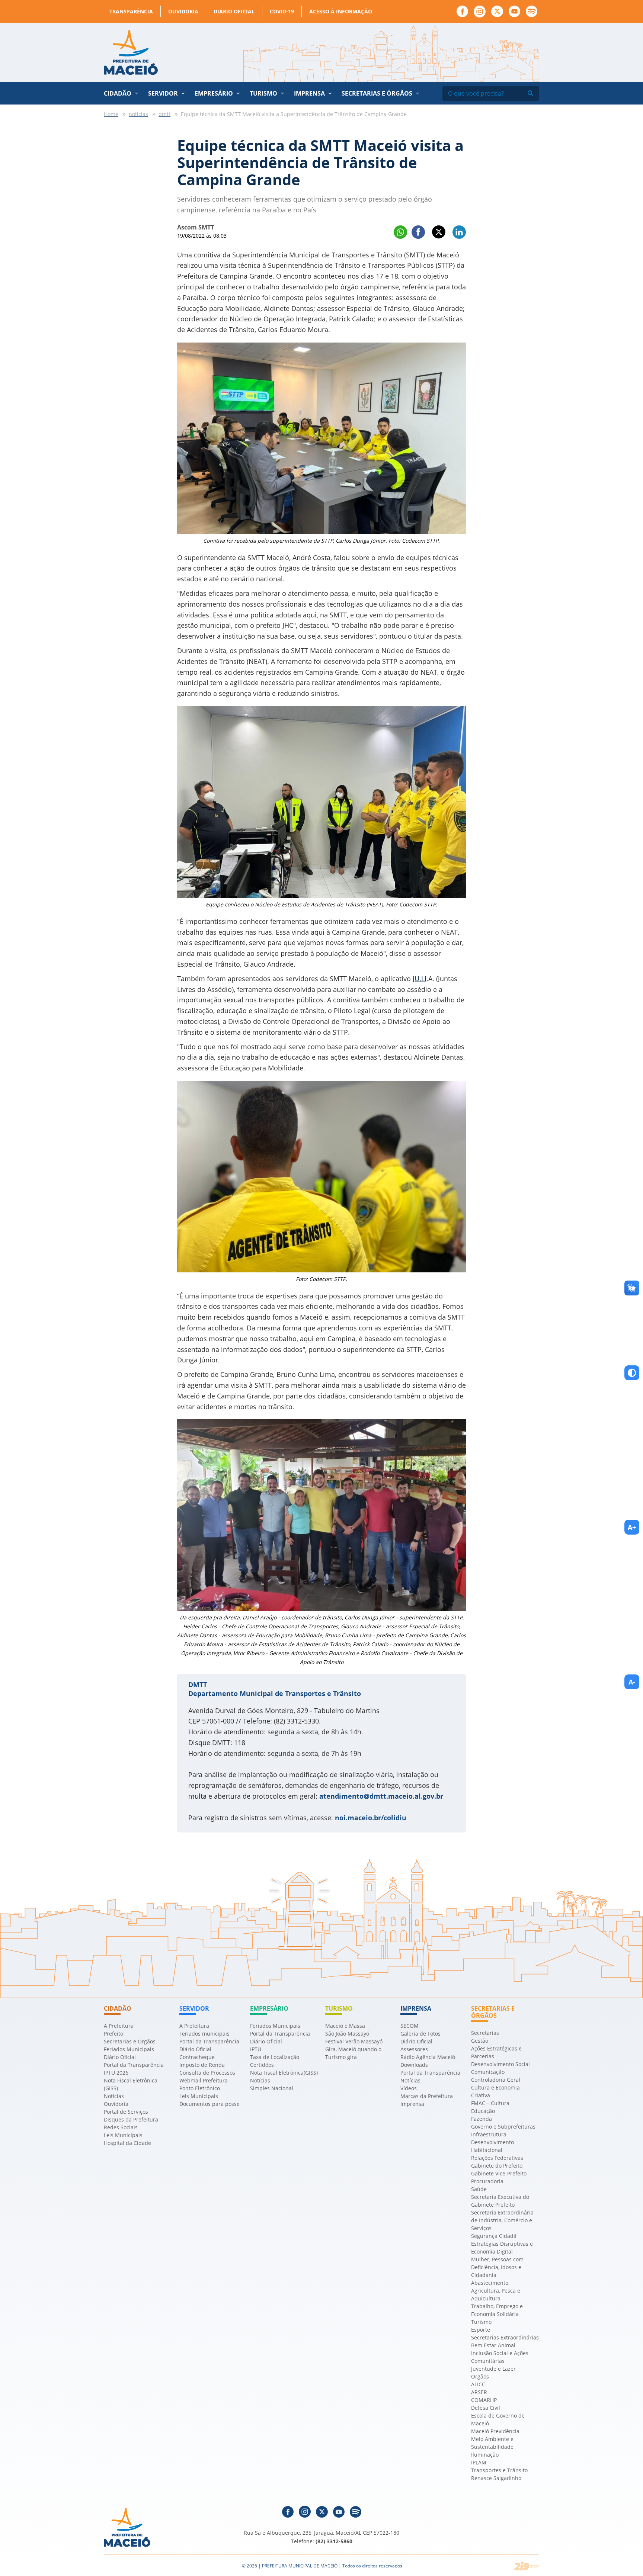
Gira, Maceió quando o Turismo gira (353, 2053)
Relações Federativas (497, 2158)
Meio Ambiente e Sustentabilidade (492, 2443)
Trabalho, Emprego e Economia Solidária (497, 2310)
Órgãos (480, 2376)
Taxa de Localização (275, 2057)
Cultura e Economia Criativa (495, 2091)
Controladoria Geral (496, 2080)
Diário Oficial (234, 11)
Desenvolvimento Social (500, 2064)
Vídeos (409, 2088)
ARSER (479, 2392)
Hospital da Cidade (127, 2143)
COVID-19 (282, 11)
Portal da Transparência (134, 2065)
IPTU (256, 2049)
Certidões (262, 2065)
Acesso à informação (341, 11)
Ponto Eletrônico (200, 2088)
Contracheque (197, 2057)
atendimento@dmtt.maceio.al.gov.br (381, 1796)
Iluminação (485, 2455)
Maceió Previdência (495, 2431)
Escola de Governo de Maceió (498, 2419)
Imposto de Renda (202, 2065)
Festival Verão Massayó (354, 2041)
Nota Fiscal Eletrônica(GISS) (284, 2073)
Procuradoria (487, 2181)
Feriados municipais (204, 2034)
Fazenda (482, 2119)
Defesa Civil (486, 2408)
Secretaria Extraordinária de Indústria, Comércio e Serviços (502, 2220)
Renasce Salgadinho (496, 2478)
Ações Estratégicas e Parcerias (496, 2052)
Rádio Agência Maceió (428, 2057)
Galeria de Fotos (420, 2034)
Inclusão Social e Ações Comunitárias (500, 2357)
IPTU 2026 (116, 2073)
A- (632, 1682)
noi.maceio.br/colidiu (371, 1818)
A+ (632, 1527)
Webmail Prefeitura (204, 2080)
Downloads (414, 2065)
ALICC (478, 2384)
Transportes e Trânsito (499, 2470)
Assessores (414, 2049)
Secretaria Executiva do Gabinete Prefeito (500, 2201)
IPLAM (479, 2462)
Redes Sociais (121, 2127)
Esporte (481, 2330)
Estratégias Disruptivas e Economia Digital (502, 2248)
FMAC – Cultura (490, 2103)
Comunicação (488, 2072)
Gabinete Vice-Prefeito (499, 2173)
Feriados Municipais (129, 2049)
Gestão (480, 2041)
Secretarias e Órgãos (377, 93)
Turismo (481, 2322)
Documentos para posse (209, 2104)
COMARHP (484, 2400)
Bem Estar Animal (493, 2345)
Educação (483, 2111)
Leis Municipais (123, 2135)
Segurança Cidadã (494, 2236)
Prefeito (113, 2034)
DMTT (198, 1684)
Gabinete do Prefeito (497, 2166)
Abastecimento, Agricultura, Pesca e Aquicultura (496, 2291)
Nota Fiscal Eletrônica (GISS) (131, 2084)
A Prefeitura (119, 2026)
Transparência (131, 11)
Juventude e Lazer (493, 2369)
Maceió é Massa (345, 2026)
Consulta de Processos (207, 2073)
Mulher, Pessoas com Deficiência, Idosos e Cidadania (497, 2267)
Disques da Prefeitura (131, 2119)
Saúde (479, 2189)
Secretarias (485, 2033)
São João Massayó (347, 2034)
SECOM (410, 2026)
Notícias (114, 2096)
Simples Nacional (272, 2088)
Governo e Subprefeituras (503, 2127)
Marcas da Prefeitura (427, 2096)
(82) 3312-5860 (334, 2541)
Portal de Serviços (126, 2112)
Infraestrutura (489, 2134)
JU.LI (420, 979)
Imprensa (412, 2104)
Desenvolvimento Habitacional (492, 2146)
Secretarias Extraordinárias (505, 2337)
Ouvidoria (183, 11)
